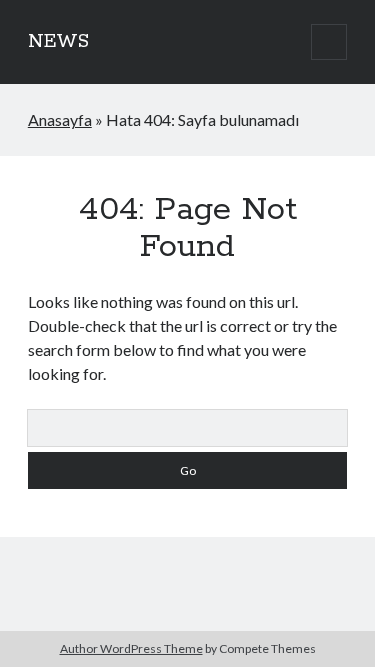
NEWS (58, 42)
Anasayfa (60, 119)
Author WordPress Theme (131, 648)
